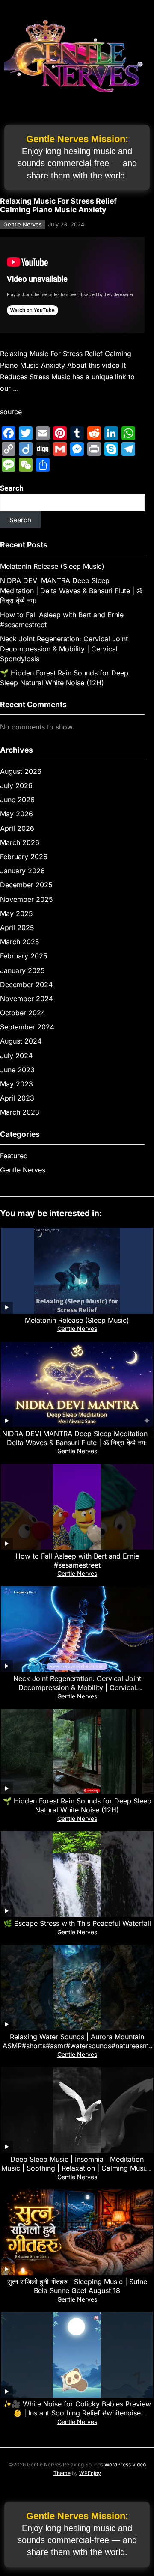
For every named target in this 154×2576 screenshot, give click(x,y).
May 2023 (16, 1084)
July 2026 (16, 785)
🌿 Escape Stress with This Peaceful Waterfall (77, 1923)
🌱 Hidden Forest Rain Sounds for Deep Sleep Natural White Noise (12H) (77, 1805)
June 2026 (17, 800)
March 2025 (20, 942)
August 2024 (21, 1041)
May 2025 (16, 913)
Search (12, 488)
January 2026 (22, 871)
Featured (14, 1156)
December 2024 (26, 985)
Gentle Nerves (23, 224)
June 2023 (17, 1070)
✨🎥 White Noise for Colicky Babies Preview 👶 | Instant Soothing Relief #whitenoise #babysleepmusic (77, 2413)
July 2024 (16, 1056)
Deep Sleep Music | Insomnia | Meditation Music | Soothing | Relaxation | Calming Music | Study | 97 (77, 2168)
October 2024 (23, 1013)
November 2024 (27, 999)
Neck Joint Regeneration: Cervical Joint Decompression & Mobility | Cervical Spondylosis (64, 648)
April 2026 (17, 828)
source (11, 412)
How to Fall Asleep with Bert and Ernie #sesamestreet (77, 1560)
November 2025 (27, 899)
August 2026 (21, 771)
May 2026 (16, 814)
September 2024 (27, 1027)
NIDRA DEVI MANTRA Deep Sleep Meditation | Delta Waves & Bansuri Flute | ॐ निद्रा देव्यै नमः (71, 590)
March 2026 (20, 842)
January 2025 (22, 970)
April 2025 (17, 928)
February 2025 (24, 956)
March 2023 (20, 1112)
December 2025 (26, 885)
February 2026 (24, 857)
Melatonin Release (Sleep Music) (52, 566)
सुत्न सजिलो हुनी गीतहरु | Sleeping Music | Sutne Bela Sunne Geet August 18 (77, 2286)
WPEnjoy (90, 2473)
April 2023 (17, 1098)
